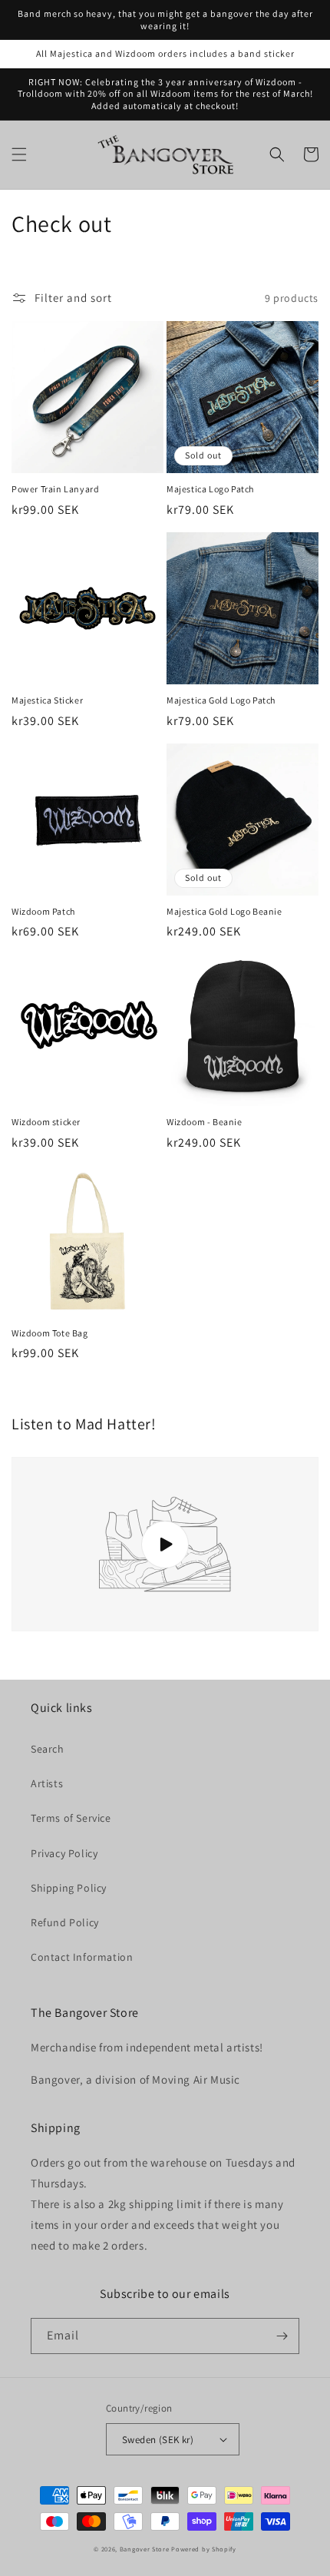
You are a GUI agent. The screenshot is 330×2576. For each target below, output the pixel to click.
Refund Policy (65, 1922)
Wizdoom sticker (46, 1122)
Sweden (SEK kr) (158, 2440)
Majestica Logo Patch (210, 489)
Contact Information (82, 1957)
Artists (47, 1783)
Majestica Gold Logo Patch (221, 700)
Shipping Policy (69, 1888)
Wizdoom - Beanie (205, 1122)
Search (48, 1749)
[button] (19, 154)
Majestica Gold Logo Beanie (224, 911)
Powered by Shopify (204, 2549)
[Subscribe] (282, 2336)
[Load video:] (165, 1544)
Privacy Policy (64, 1853)
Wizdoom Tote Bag (50, 1333)
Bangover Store (145, 2549)
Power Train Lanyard (55, 489)
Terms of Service (71, 1818)
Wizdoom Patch (43, 911)
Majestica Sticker (47, 700)
